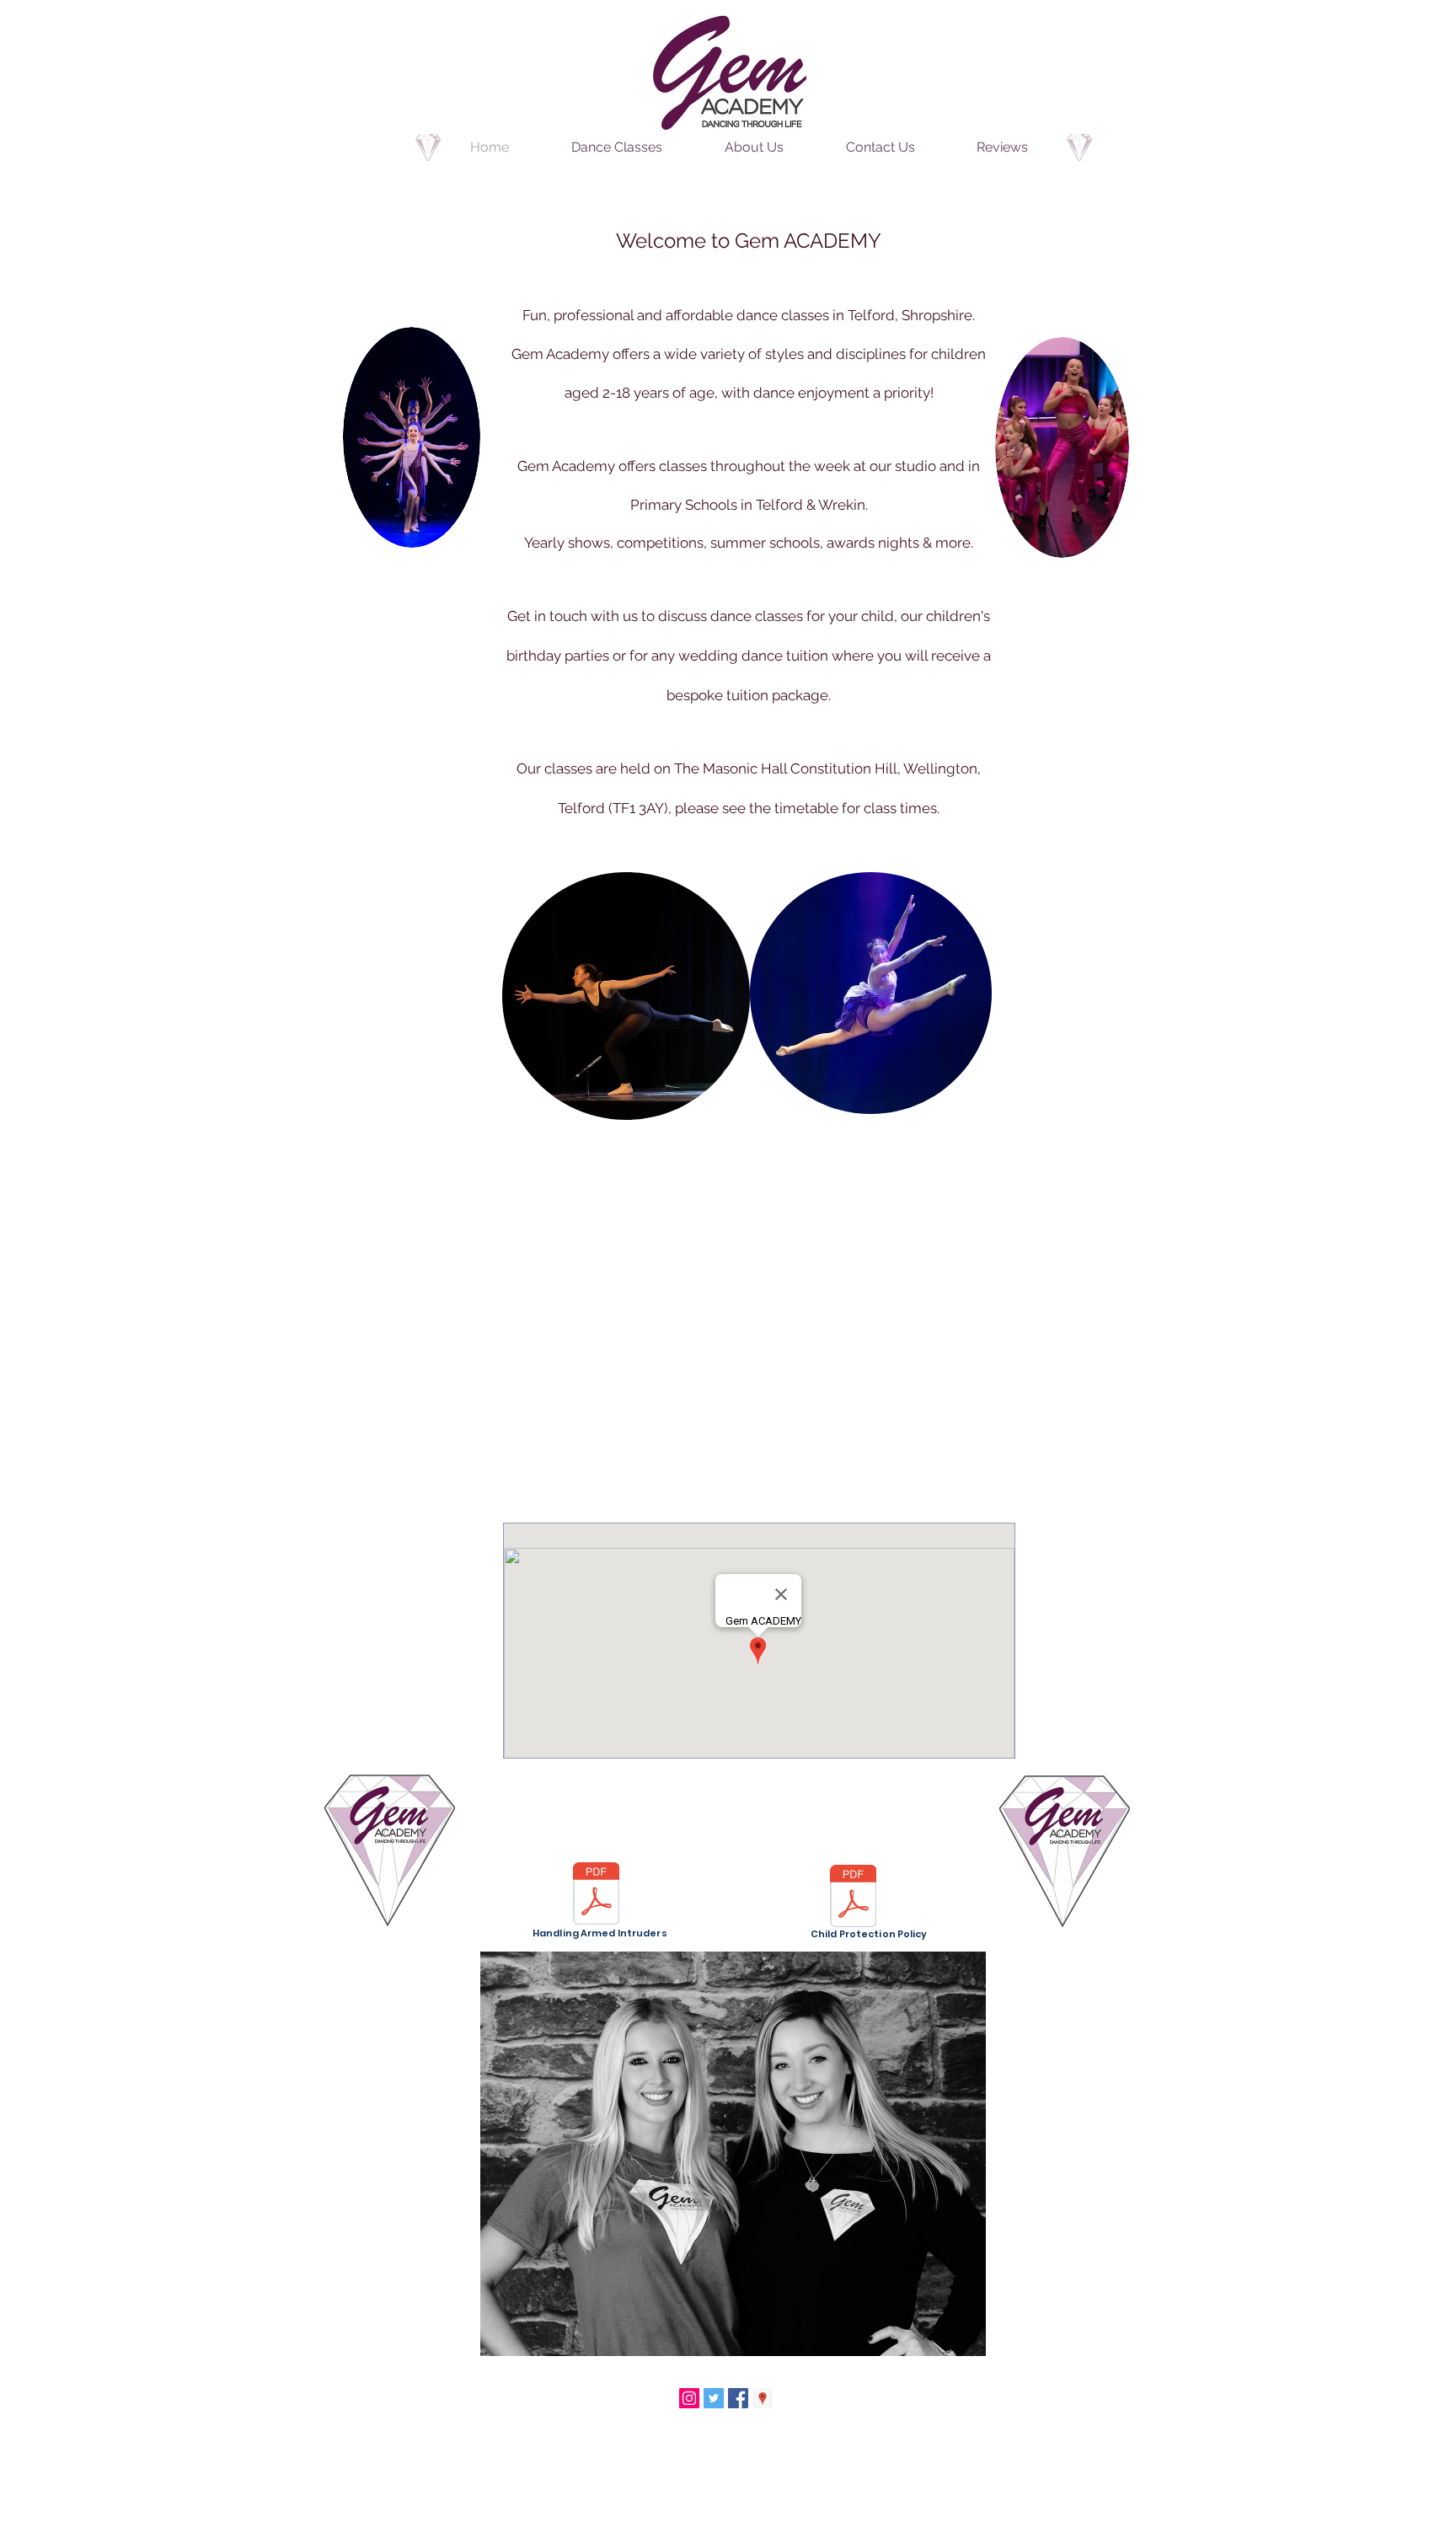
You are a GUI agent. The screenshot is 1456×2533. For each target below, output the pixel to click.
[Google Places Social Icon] (763, 2398)
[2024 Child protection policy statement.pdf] (853, 1898)
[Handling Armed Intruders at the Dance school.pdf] (596, 1896)
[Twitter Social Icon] (714, 2398)
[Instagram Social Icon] (689, 2398)
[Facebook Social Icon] (738, 2398)
